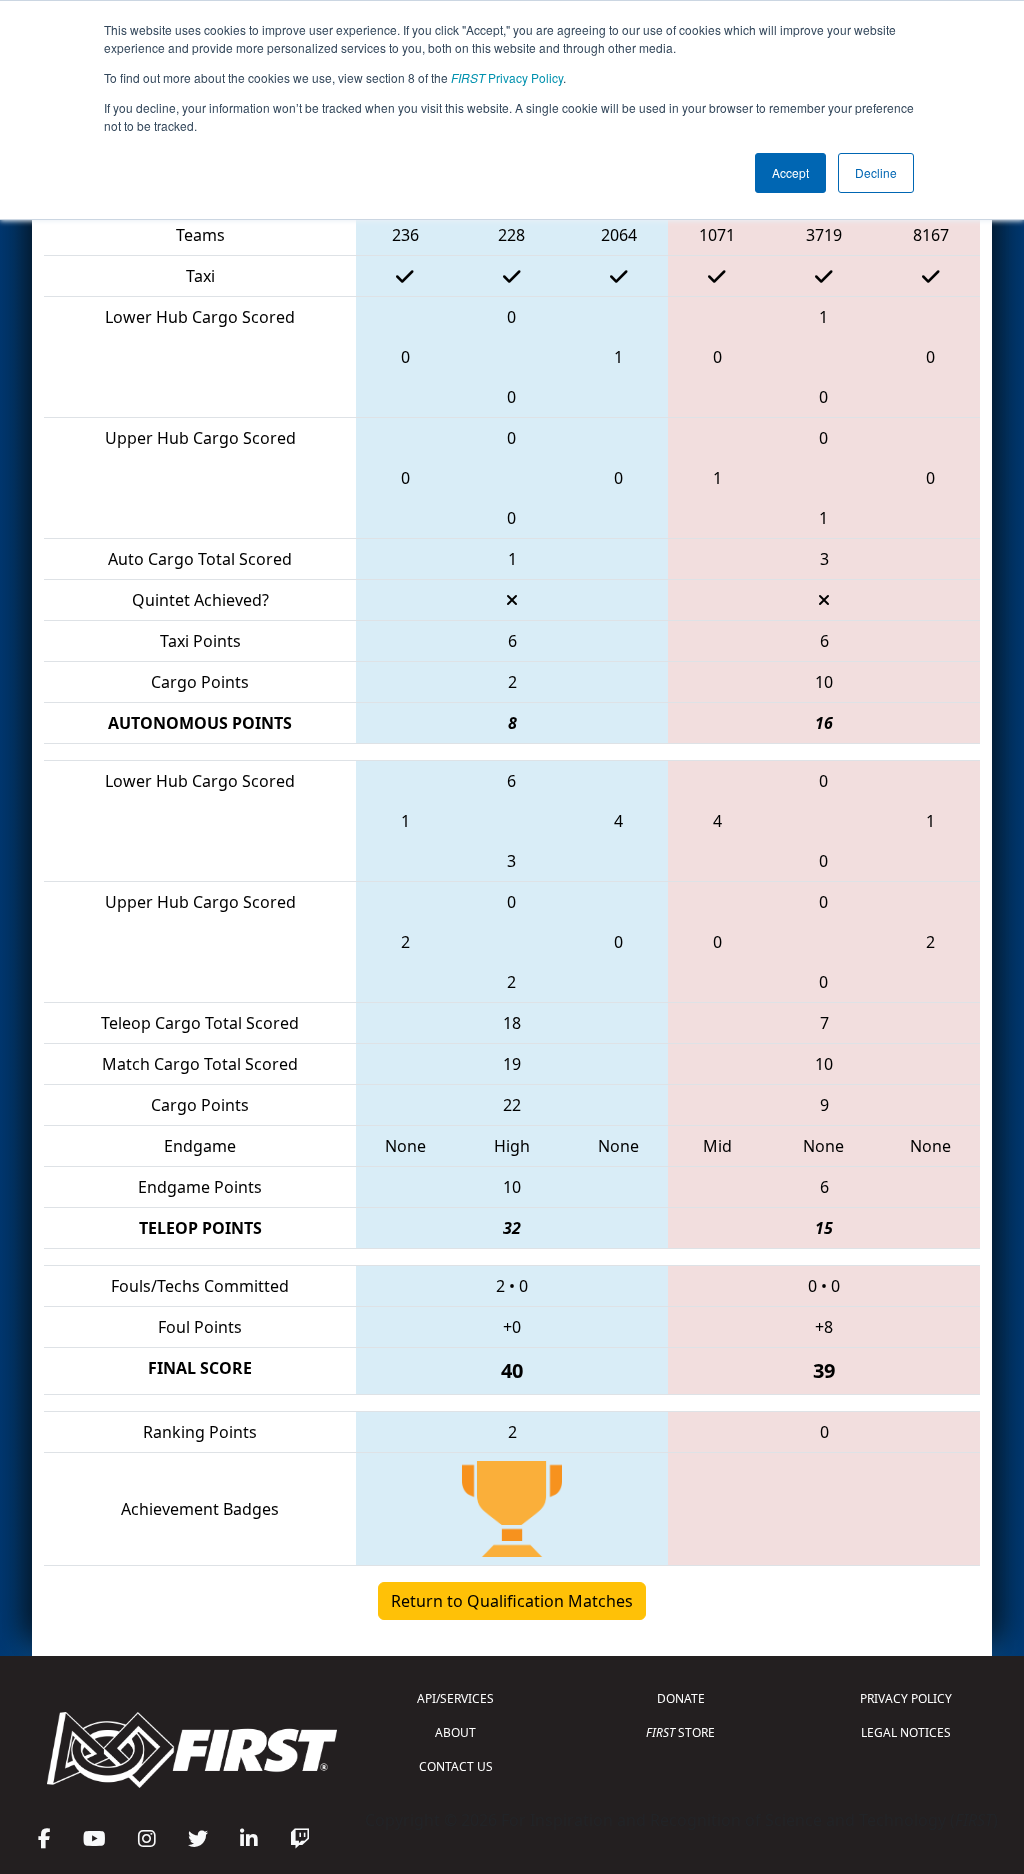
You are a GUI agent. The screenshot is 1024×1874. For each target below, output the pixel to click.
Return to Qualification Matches (512, 1601)
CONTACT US (456, 1766)
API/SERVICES (455, 1698)
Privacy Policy (507, 77)
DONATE (681, 1698)
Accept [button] (790, 172)
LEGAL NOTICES (906, 1732)
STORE (680, 1732)
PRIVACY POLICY (906, 1698)
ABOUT (455, 1732)
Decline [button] (876, 172)
